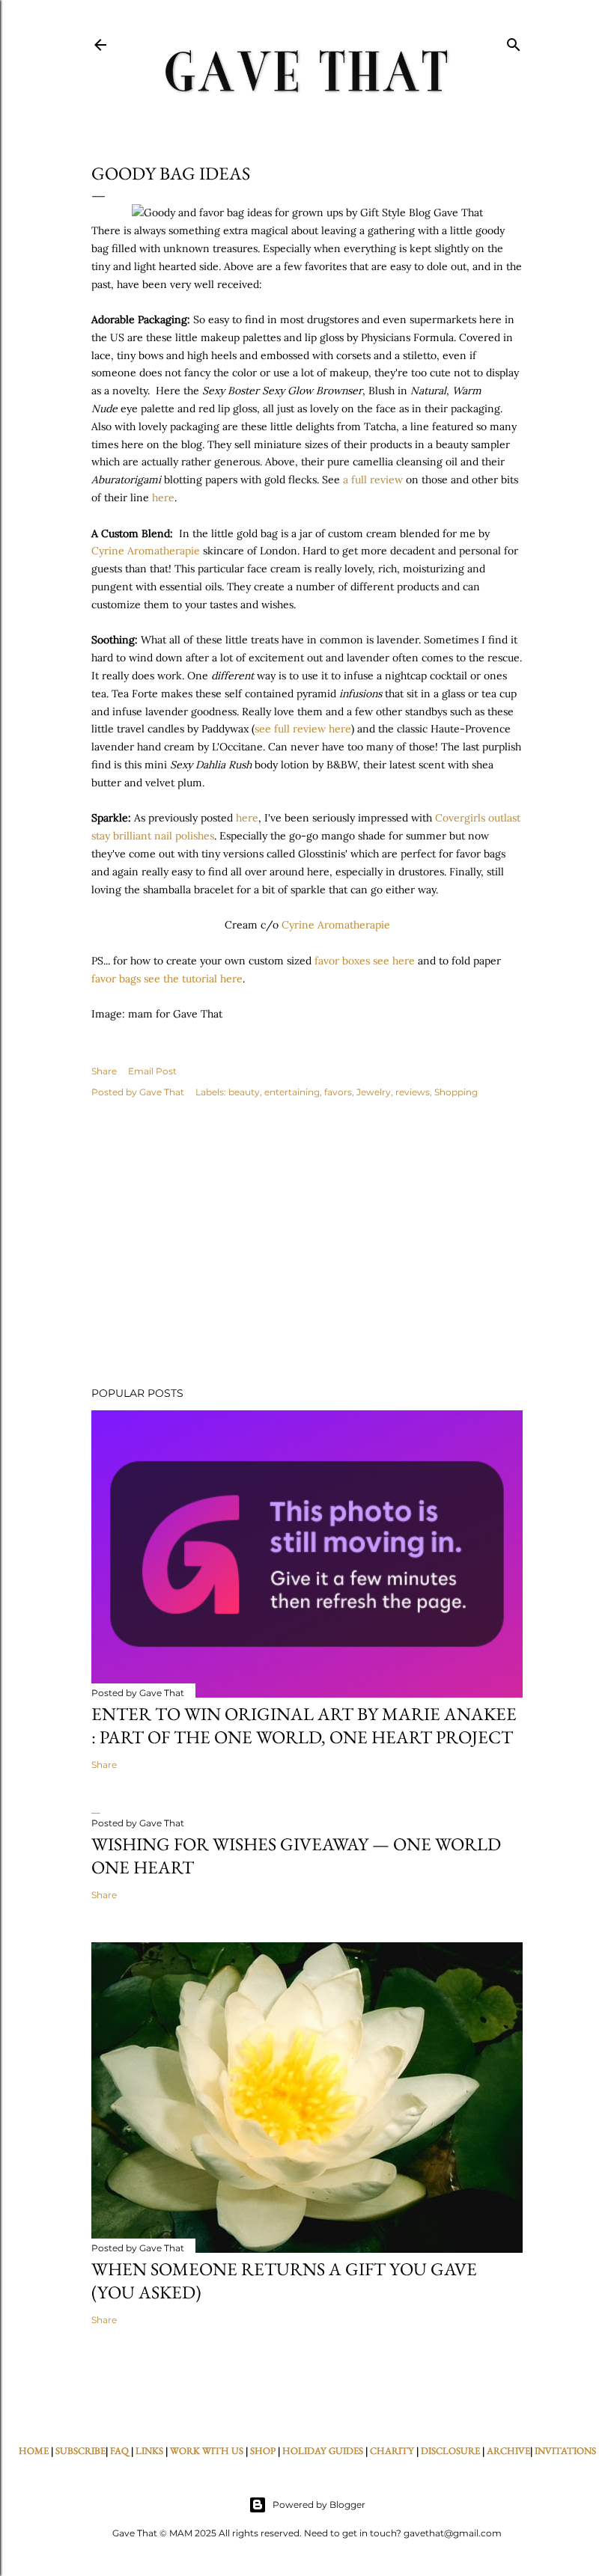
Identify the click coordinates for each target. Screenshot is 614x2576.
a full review (373, 480)
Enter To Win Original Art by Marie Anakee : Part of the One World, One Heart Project (304, 1725)
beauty (244, 1092)
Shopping (456, 1092)
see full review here (303, 729)
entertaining (292, 1092)
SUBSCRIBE (80, 2451)
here (162, 498)
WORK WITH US (207, 2451)
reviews (413, 1092)
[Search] (514, 42)
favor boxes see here (365, 961)
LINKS (149, 2451)
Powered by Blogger (319, 2505)
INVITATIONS (565, 2451)
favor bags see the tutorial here (167, 979)
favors (338, 1092)
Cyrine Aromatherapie (146, 551)
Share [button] (104, 1071)
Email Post (152, 1071)
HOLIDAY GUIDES (323, 2451)
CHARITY (392, 2451)
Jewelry (374, 1092)
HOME (34, 2451)
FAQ (119, 2451)
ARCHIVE (508, 2451)
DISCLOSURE (450, 2451)
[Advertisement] (307, 1244)
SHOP (263, 2451)
